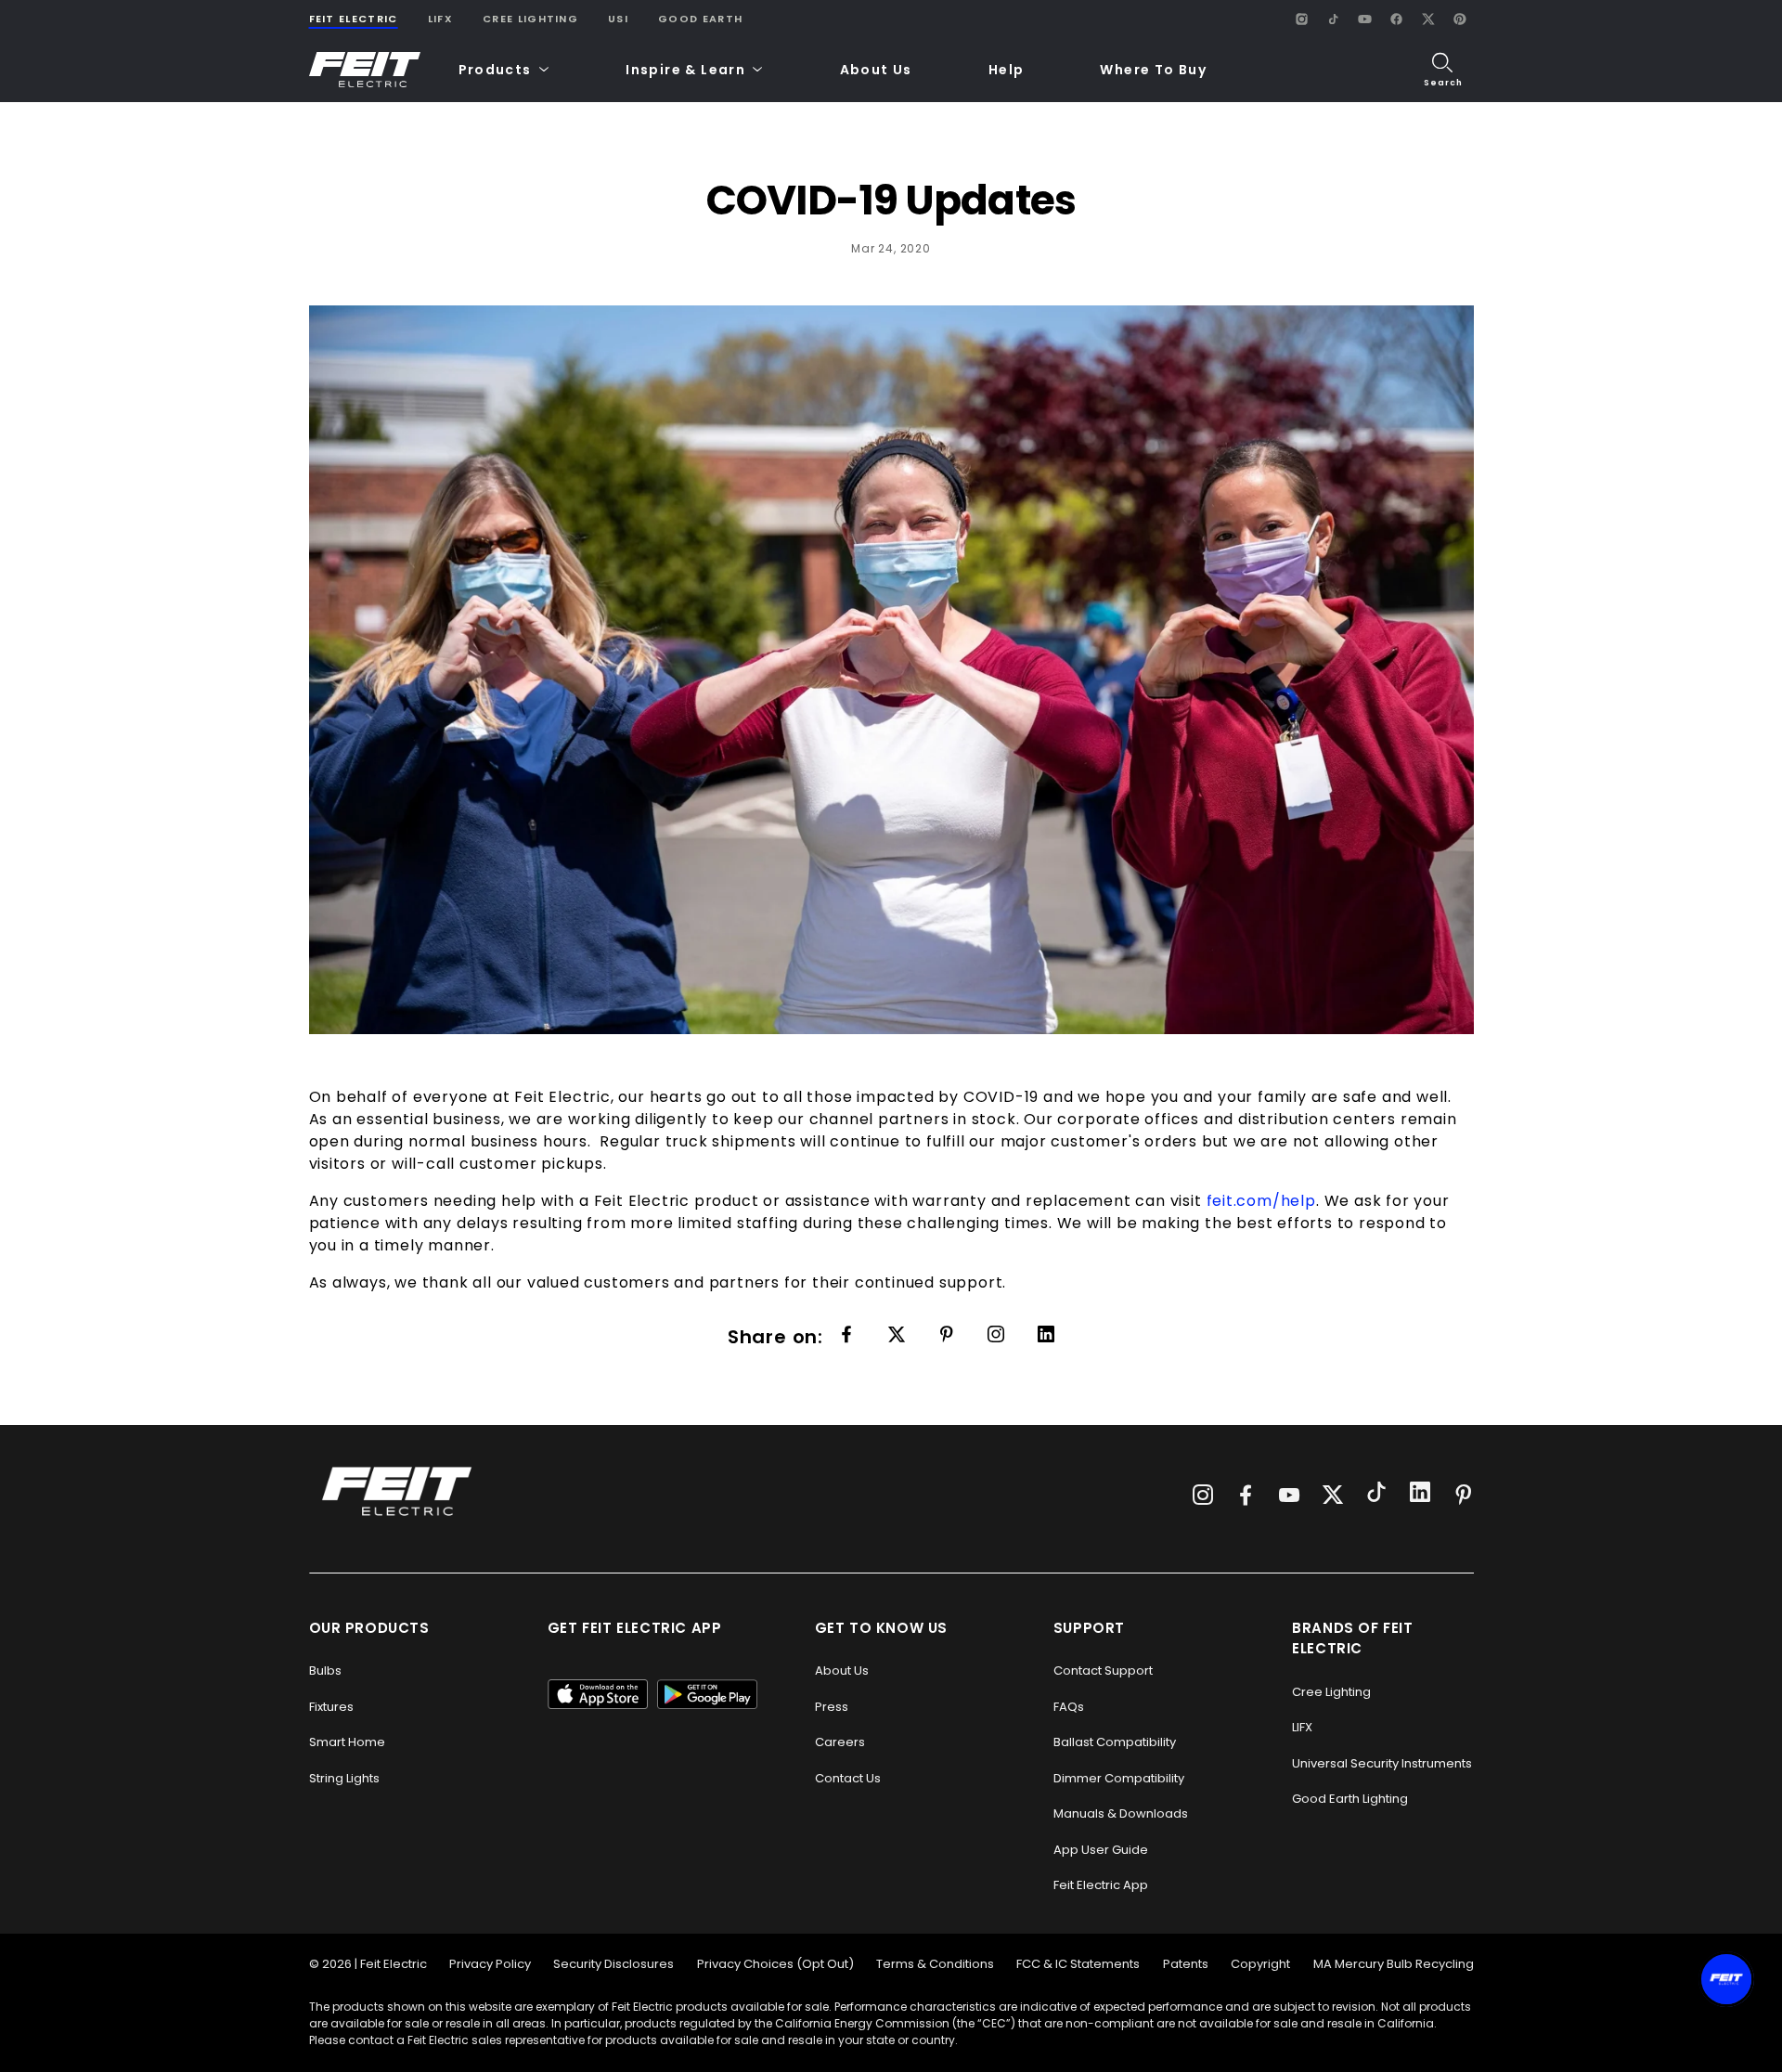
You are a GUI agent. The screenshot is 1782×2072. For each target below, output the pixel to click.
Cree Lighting (530, 19)
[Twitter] (897, 1336)
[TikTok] (1334, 19)
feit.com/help (1261, 1201)
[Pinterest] (1460, 19)
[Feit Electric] (365, 70)
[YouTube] (1365, 19)
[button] (504, 70)
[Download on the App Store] (598, 1694)
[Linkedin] (947, 1336)
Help (1007, 70)
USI (618, 19)
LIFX (440, 19)
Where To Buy (1153, 70)
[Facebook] (1397, 19)
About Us (876, 70)
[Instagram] (1302, 19)
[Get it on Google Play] (707, 1694)
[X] (1428, 19)
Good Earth (700, 19)
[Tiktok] (1376, 1495)
